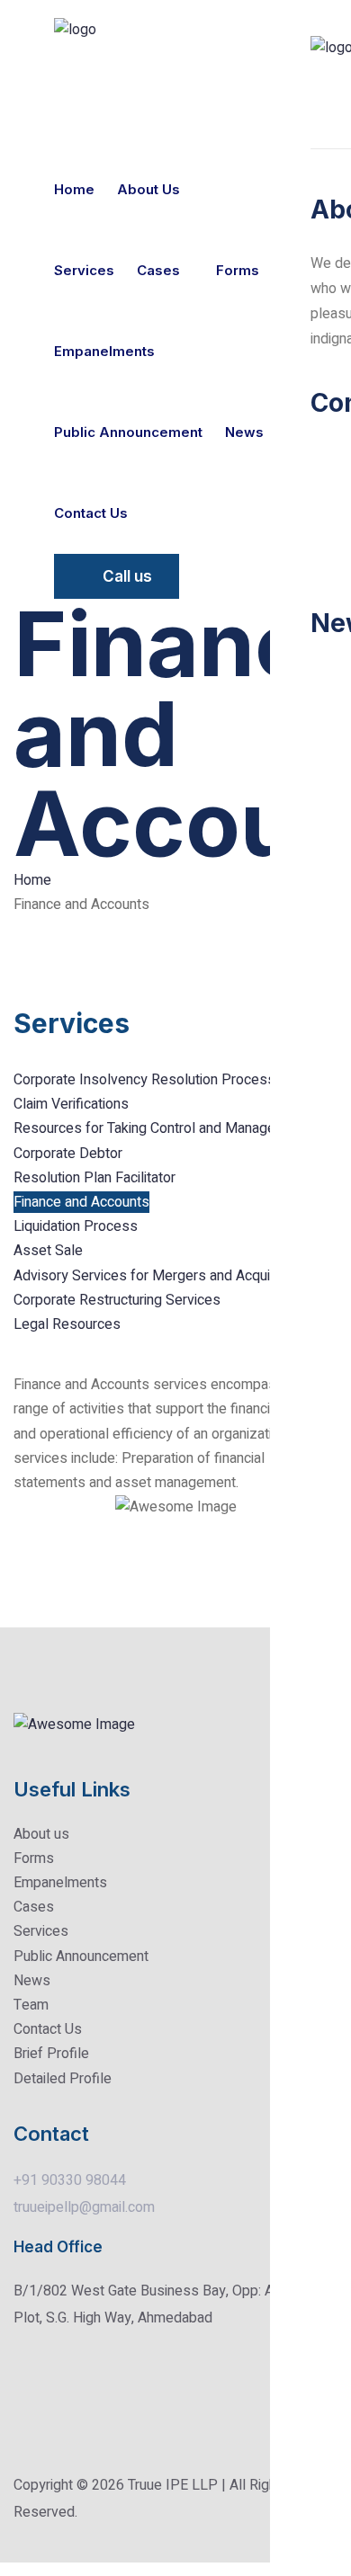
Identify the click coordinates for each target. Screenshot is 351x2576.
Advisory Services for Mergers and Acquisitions (162, 1276)
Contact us (91, 513)
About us (148, 189)
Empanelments (104, 351)
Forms (238, 270)
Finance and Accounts (81, 1202)
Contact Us (48, 2029)
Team (31, 2005)
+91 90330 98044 (70, 2180)
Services (84, 270)
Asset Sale (48, 1251)
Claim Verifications (71, 1104)
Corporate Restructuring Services (117, 1300)
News (244, 432)
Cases (158, 270)
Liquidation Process (76, 1226)
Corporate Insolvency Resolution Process (144, 1080)
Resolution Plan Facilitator (94, 1178)
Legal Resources (67, 1324)
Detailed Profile (63, 2079)
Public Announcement (128, 432)
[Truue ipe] (109, 30)
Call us (127, 576)
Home (74, 189)
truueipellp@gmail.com (84, 2207)
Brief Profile (51, 2054)
